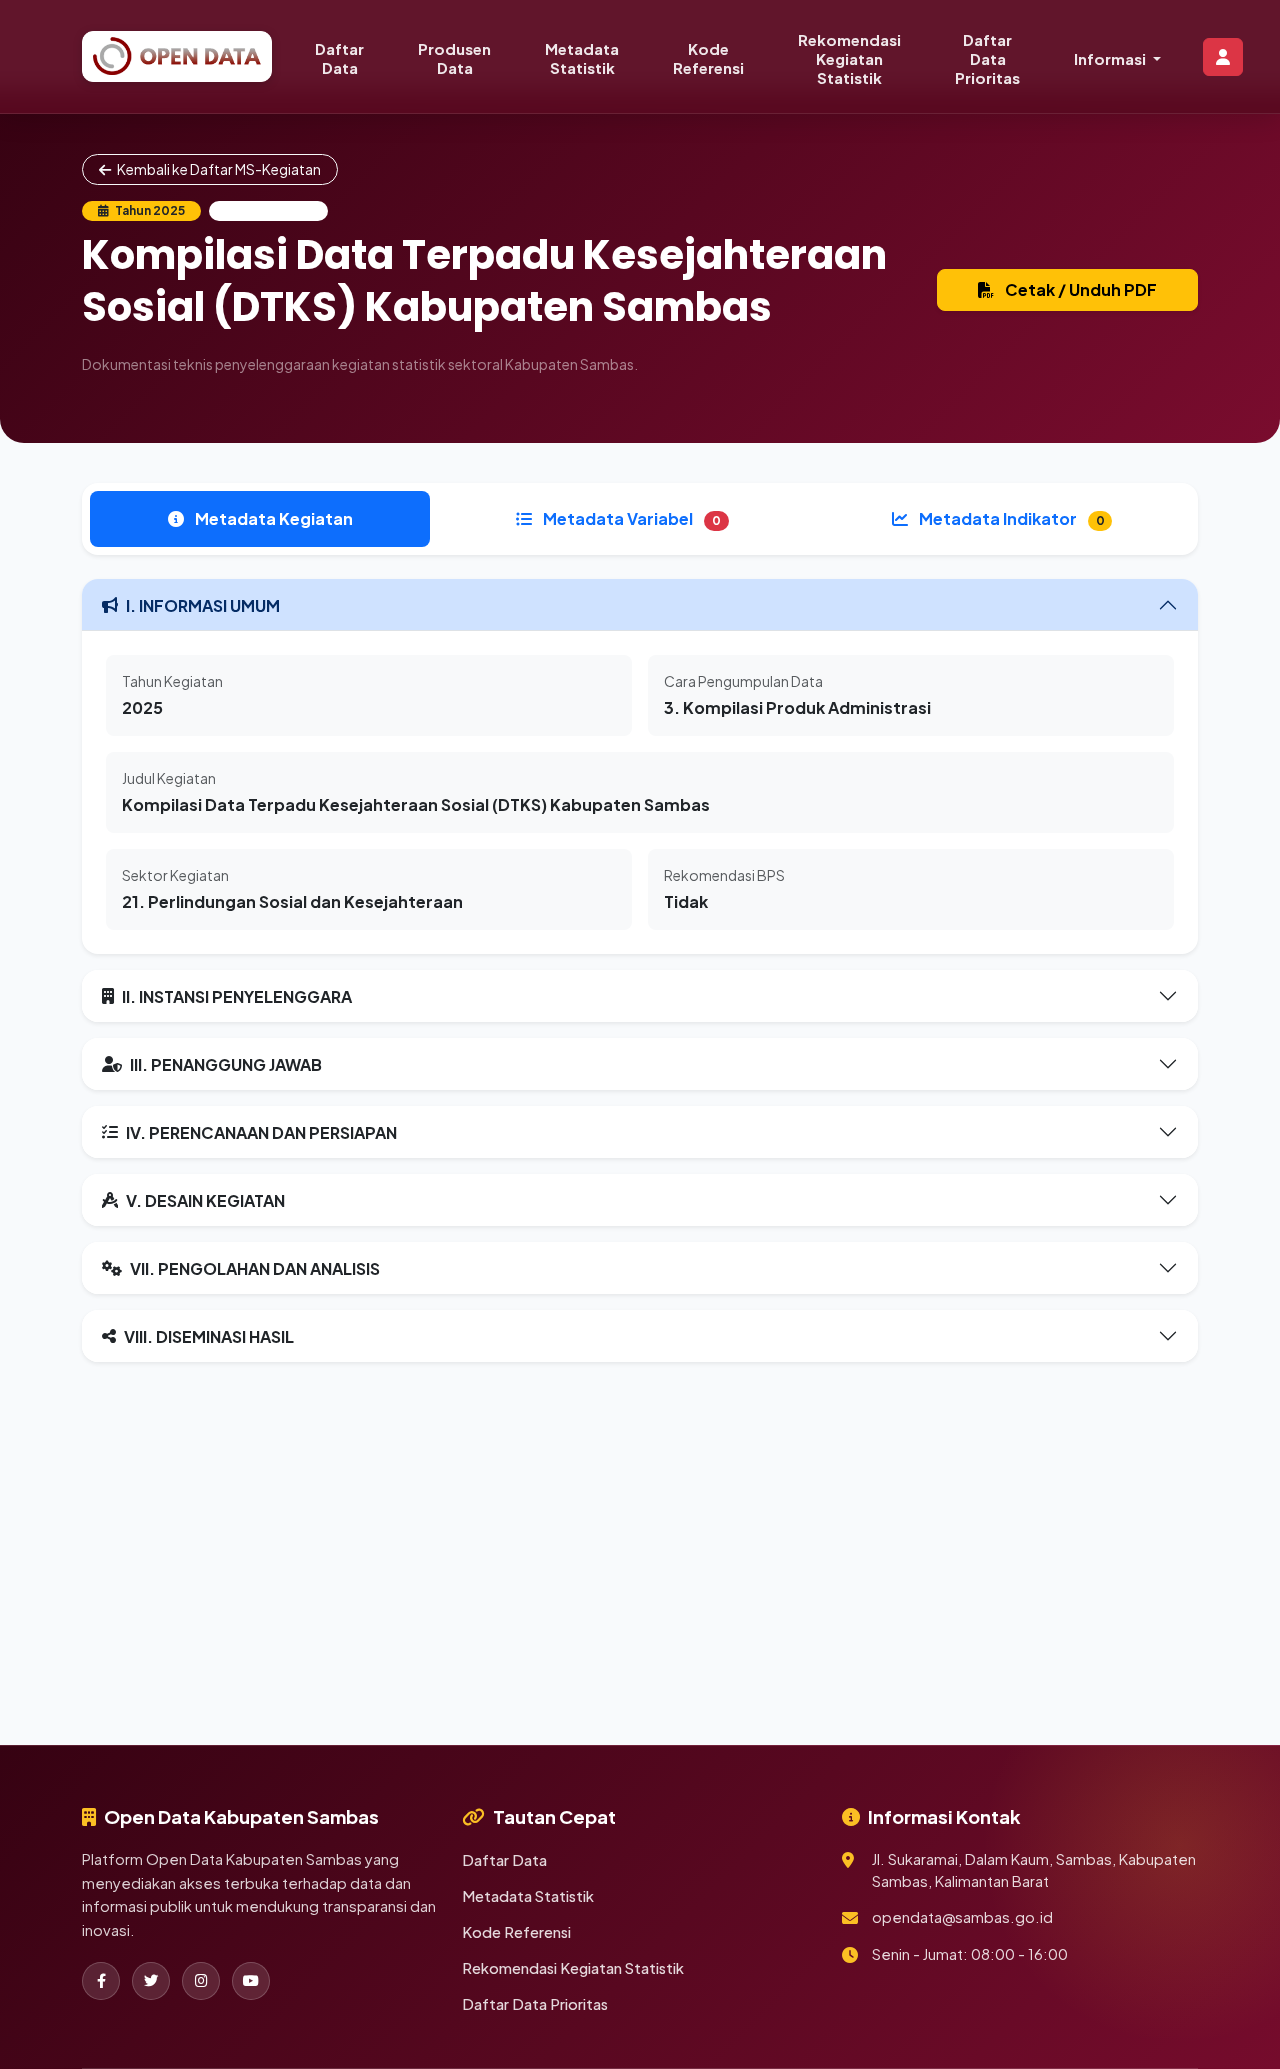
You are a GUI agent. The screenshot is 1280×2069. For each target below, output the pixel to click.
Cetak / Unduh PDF (1079, 289)
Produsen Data (454, 58)
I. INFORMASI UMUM (203, 605)
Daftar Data (339, 58)
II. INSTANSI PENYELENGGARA (237, 996)
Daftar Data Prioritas (987, 58)
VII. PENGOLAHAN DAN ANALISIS (255, 1268)
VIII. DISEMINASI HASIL (209, 1336)
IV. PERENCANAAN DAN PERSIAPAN (261, 1132)
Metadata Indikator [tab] (1010, 518)
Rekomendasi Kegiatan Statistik (849, 58)
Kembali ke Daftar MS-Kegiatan (218, 169)
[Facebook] (101, 1981)
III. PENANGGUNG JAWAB (226, 1064)
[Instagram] (201, 1981)
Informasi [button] (1111, 58)
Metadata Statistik (582, 58)
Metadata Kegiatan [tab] (272, 518)
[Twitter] (151, 1981)
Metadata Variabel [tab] (630, 518)
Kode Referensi (708, 58)
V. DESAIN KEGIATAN (205, 1200)
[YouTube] (251, 1981)
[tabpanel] (640, 970)
